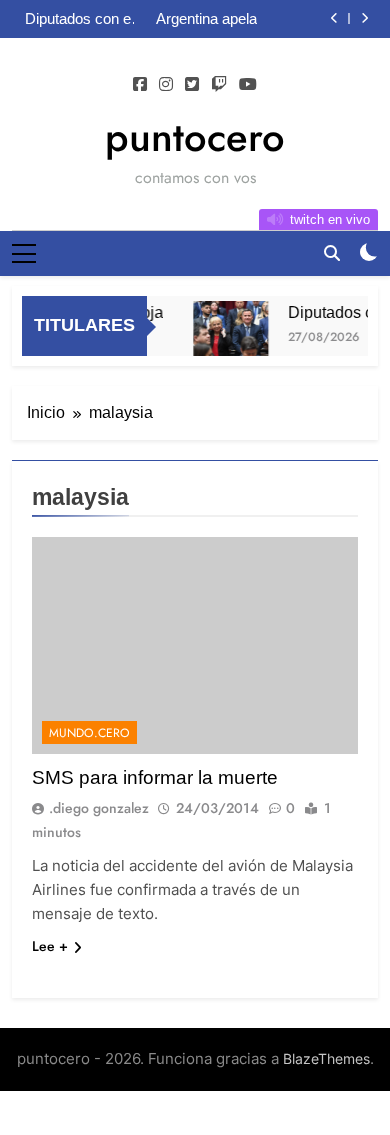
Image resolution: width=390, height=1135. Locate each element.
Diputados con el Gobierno (79, 19)
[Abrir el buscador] (332, 253)
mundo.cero (89, 733)
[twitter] (192, 85)
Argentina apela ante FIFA (206, 19)
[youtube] (248, 85)
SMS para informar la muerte (155, 777)
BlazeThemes (326, 1058)
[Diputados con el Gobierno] (228, 329)
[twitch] (219, 85)
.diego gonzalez (99, 808)
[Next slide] (364, 18)
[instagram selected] (166, 85)
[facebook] (140, 85)
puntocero (195, 137)
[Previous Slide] (334, 18)
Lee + (50, 946)
